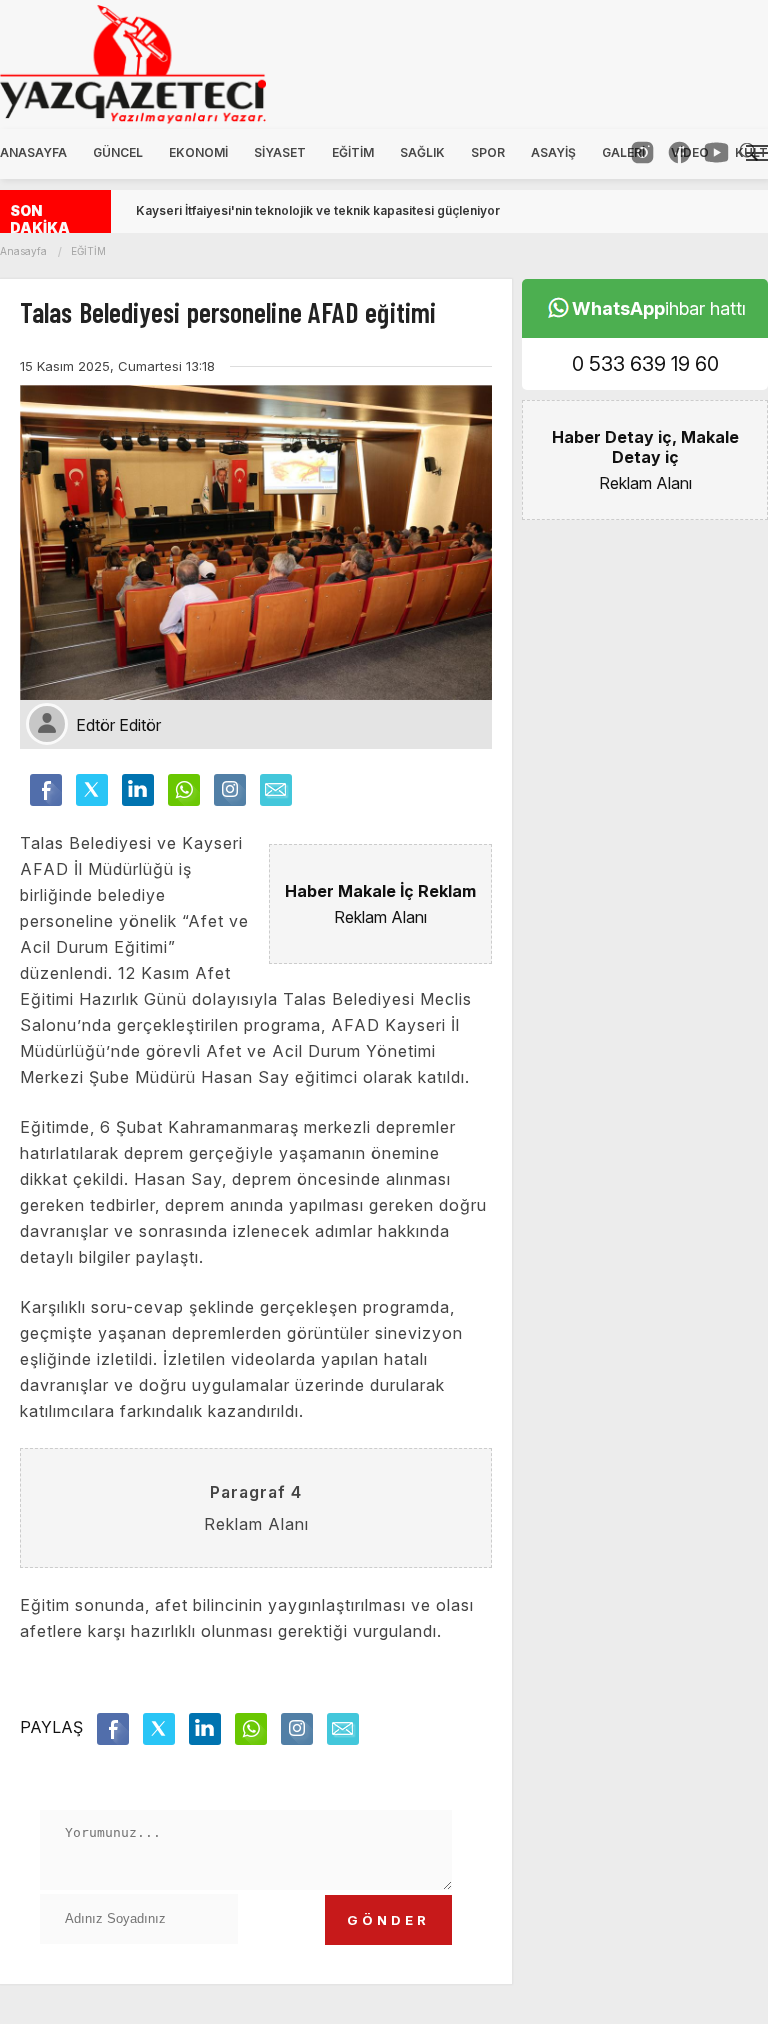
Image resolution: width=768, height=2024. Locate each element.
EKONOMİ (198, 152)
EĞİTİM (353, 152)
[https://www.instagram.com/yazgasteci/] (642, 152)
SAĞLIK (422, 152)
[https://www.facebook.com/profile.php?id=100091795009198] (679, 152)
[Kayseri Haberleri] (123, 64)
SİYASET (280, 152)
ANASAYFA (33, 152)
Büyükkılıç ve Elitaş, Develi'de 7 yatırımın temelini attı (291, 210)
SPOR (488, 152)
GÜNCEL (118, 152)
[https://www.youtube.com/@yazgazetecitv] (716, 152)
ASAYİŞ (553, 152)
